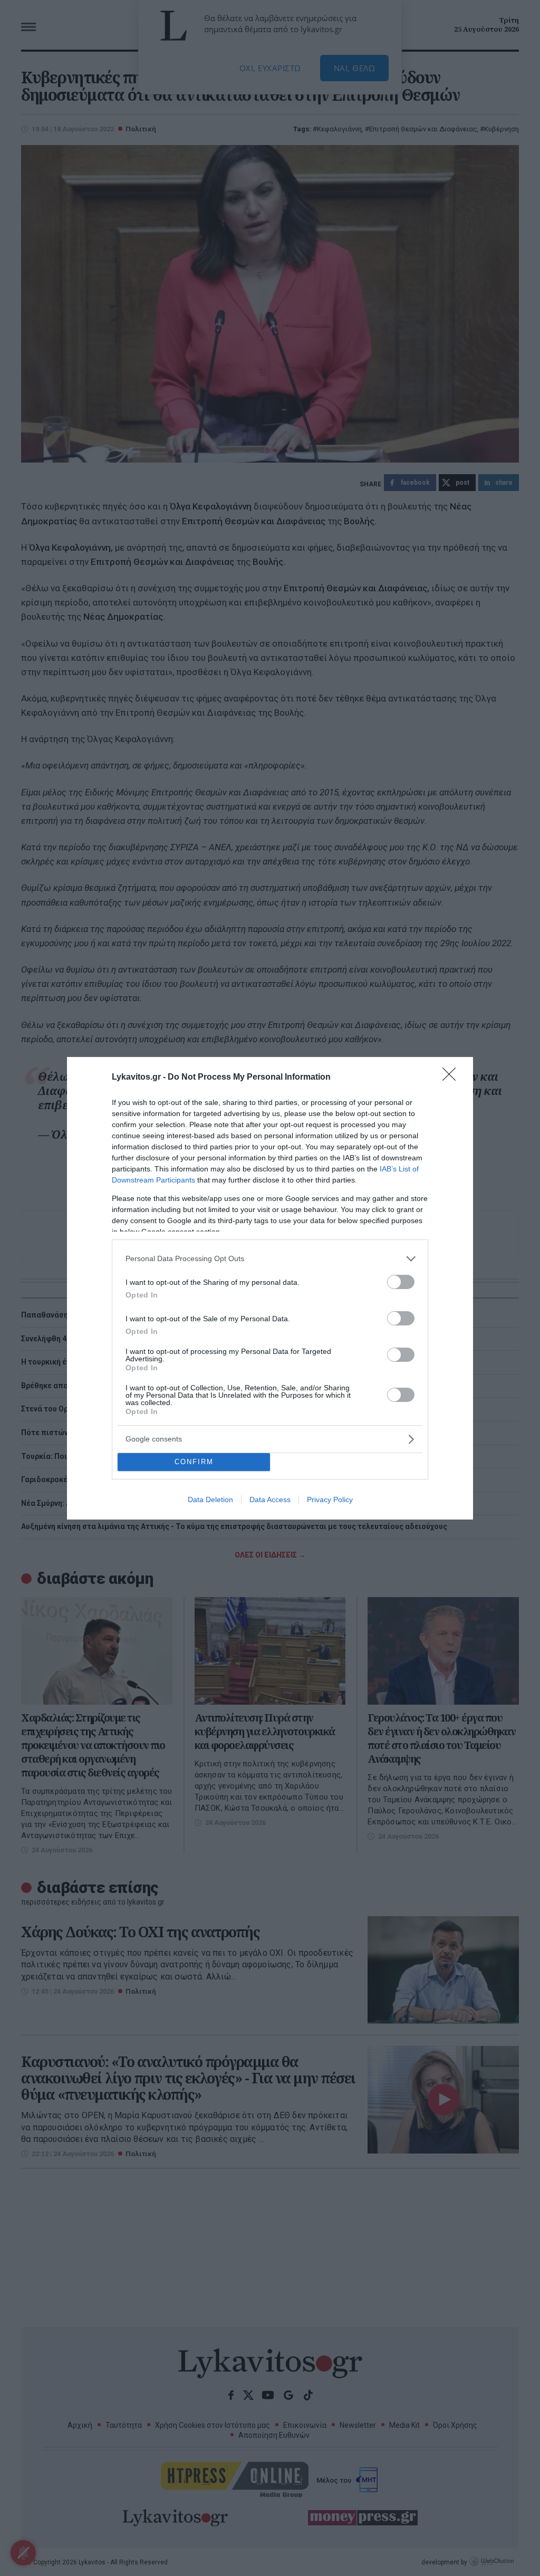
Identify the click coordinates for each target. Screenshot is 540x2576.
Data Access (270, 1500)
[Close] (452, 1078)
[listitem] (270, 1259)
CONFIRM (194, 1462)
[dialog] (270, 1288)
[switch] (401, 1282)
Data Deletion (210, 1500)
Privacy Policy (330, 1500)
